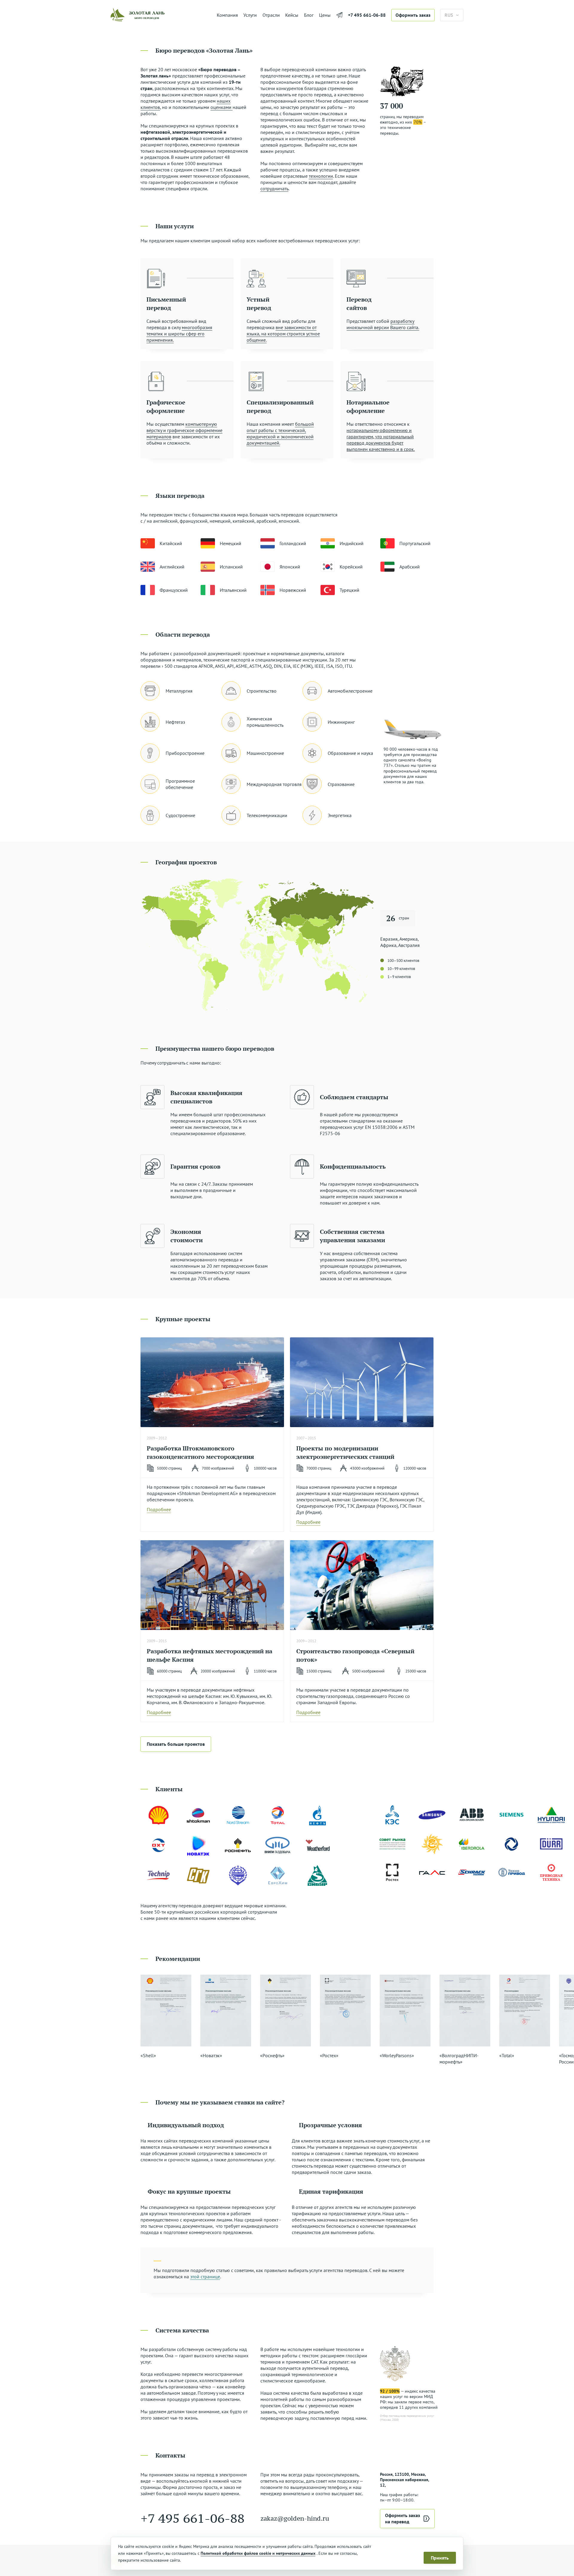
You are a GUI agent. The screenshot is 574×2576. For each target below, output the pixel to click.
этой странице (205, 2277)
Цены (325, 15)
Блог (309, 15)
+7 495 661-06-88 (367, 15)
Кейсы (292, 15)
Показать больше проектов (176, 1744)
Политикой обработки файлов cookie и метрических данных (258, 2553)
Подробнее (159, 1509)
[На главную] (161, 15)
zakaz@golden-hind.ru (295, 2518)
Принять (440, 2558)
